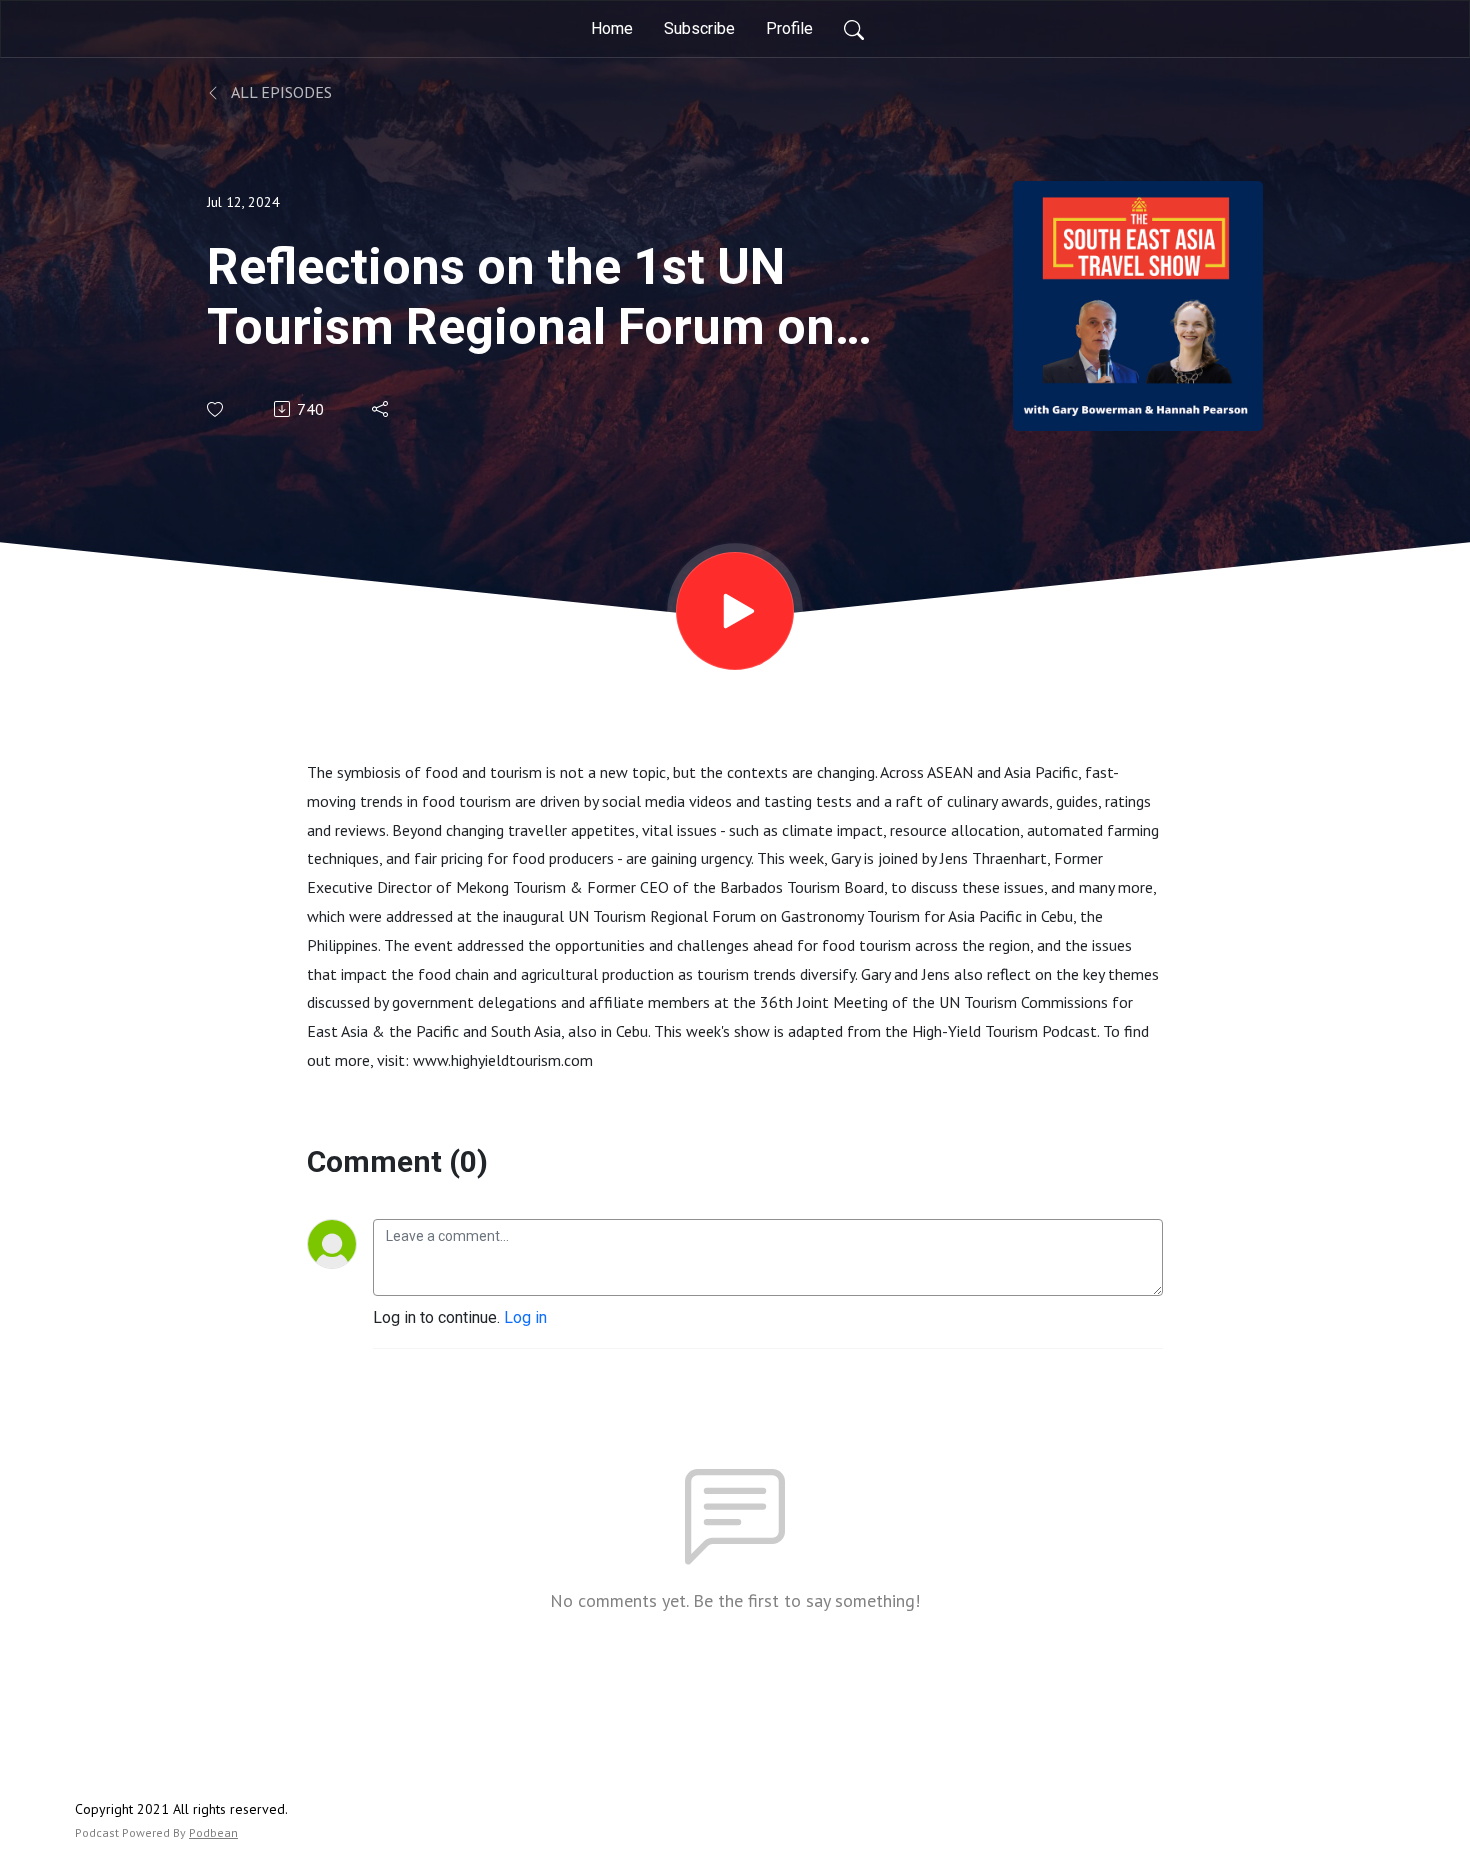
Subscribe (699, 28)
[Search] (854, 29)
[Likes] (216, 409)
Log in (525, 1317)
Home (612, 28)
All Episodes (280, 92)
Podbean (213, 1832)
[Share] (381, 409)
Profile (789, 28)
